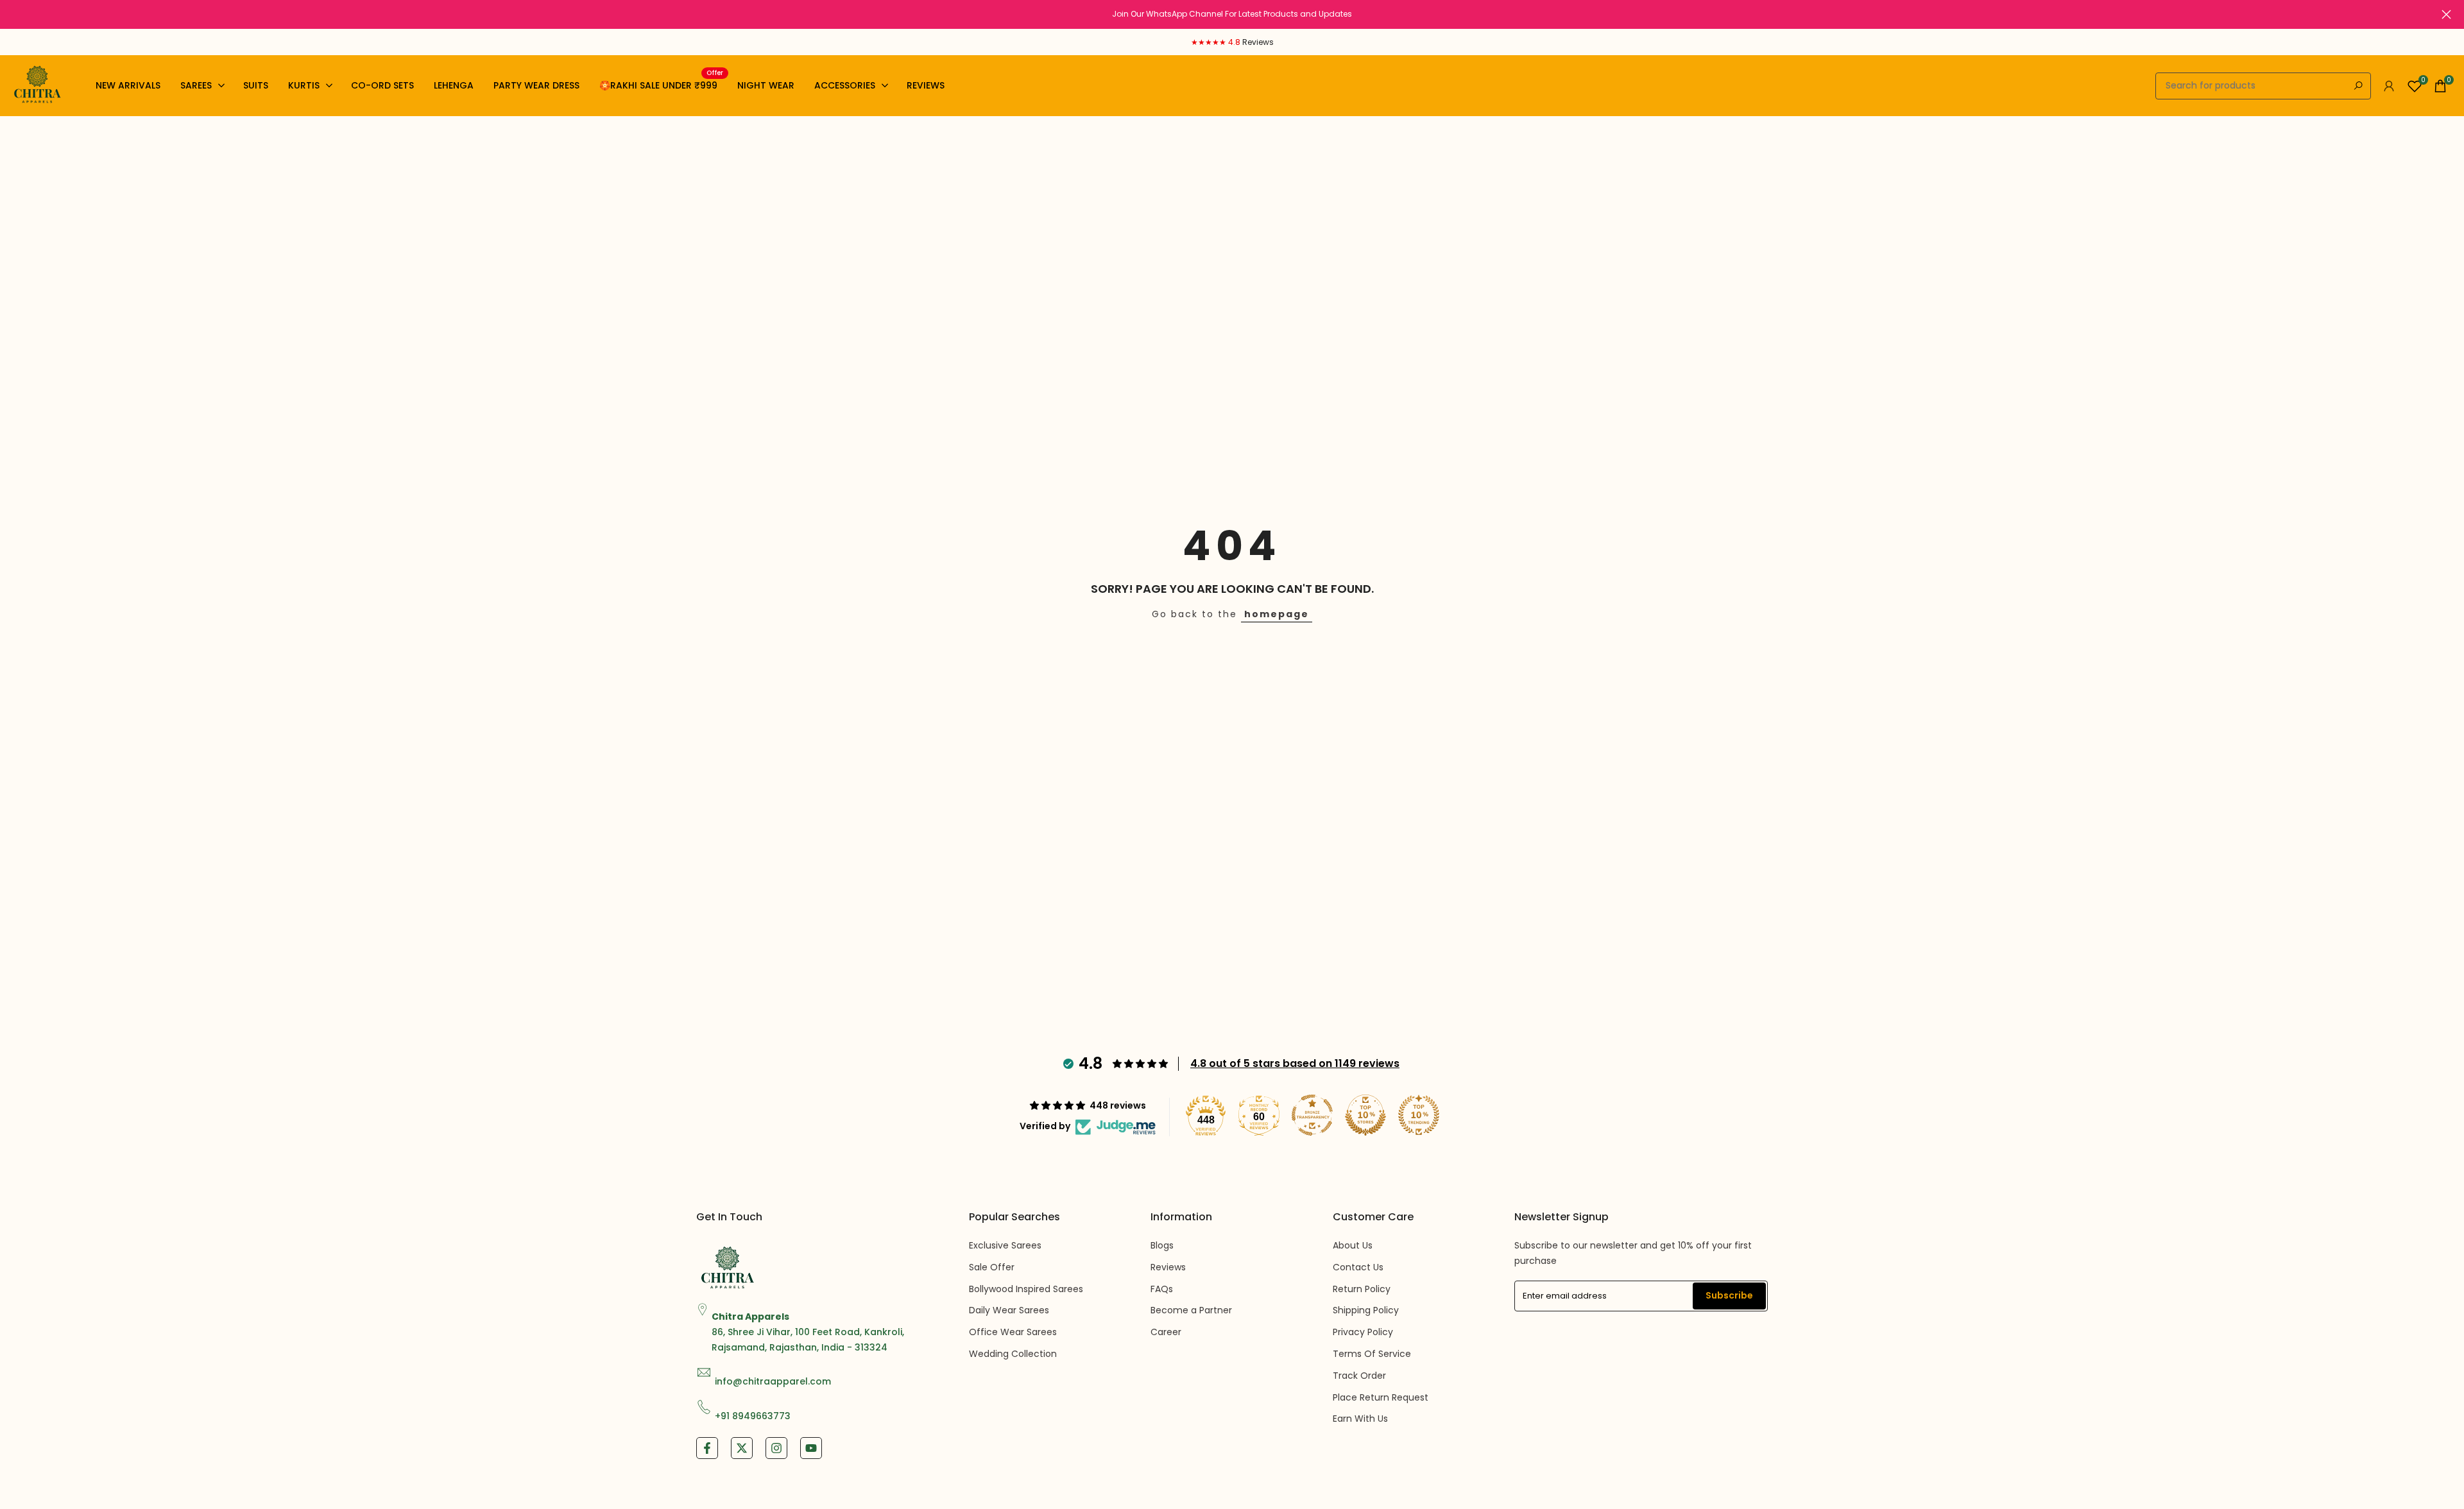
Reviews (1168, 1267)
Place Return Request (1381, 1397)
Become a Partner (1191, 1310)
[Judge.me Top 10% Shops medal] (1365, 1115)
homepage (1277, 614)
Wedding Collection (1013, 1354)
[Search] (2358, 86)
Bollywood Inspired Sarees (1026, 1289)
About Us (1353, 1245)
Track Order (1359, 1376)
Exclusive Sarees (1005, 1245)
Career (1166, 1332)
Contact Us (1358, 1267)
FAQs (1162, 1289)
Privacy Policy (1363, 1332)
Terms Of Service (1372, 1354)
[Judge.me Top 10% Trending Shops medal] (1419, 1115)
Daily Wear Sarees (1009, 1310)
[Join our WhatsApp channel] (1232, 14)
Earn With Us (1360, 1419)
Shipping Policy (1366, 1310)
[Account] (2389, 86)
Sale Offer (992, 1267)
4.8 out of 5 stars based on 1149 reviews (1295, 1063)
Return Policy (1362, 1289)
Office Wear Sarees (1013, 1332)
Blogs (1162, 1245)
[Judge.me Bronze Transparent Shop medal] (1312, 1115)
